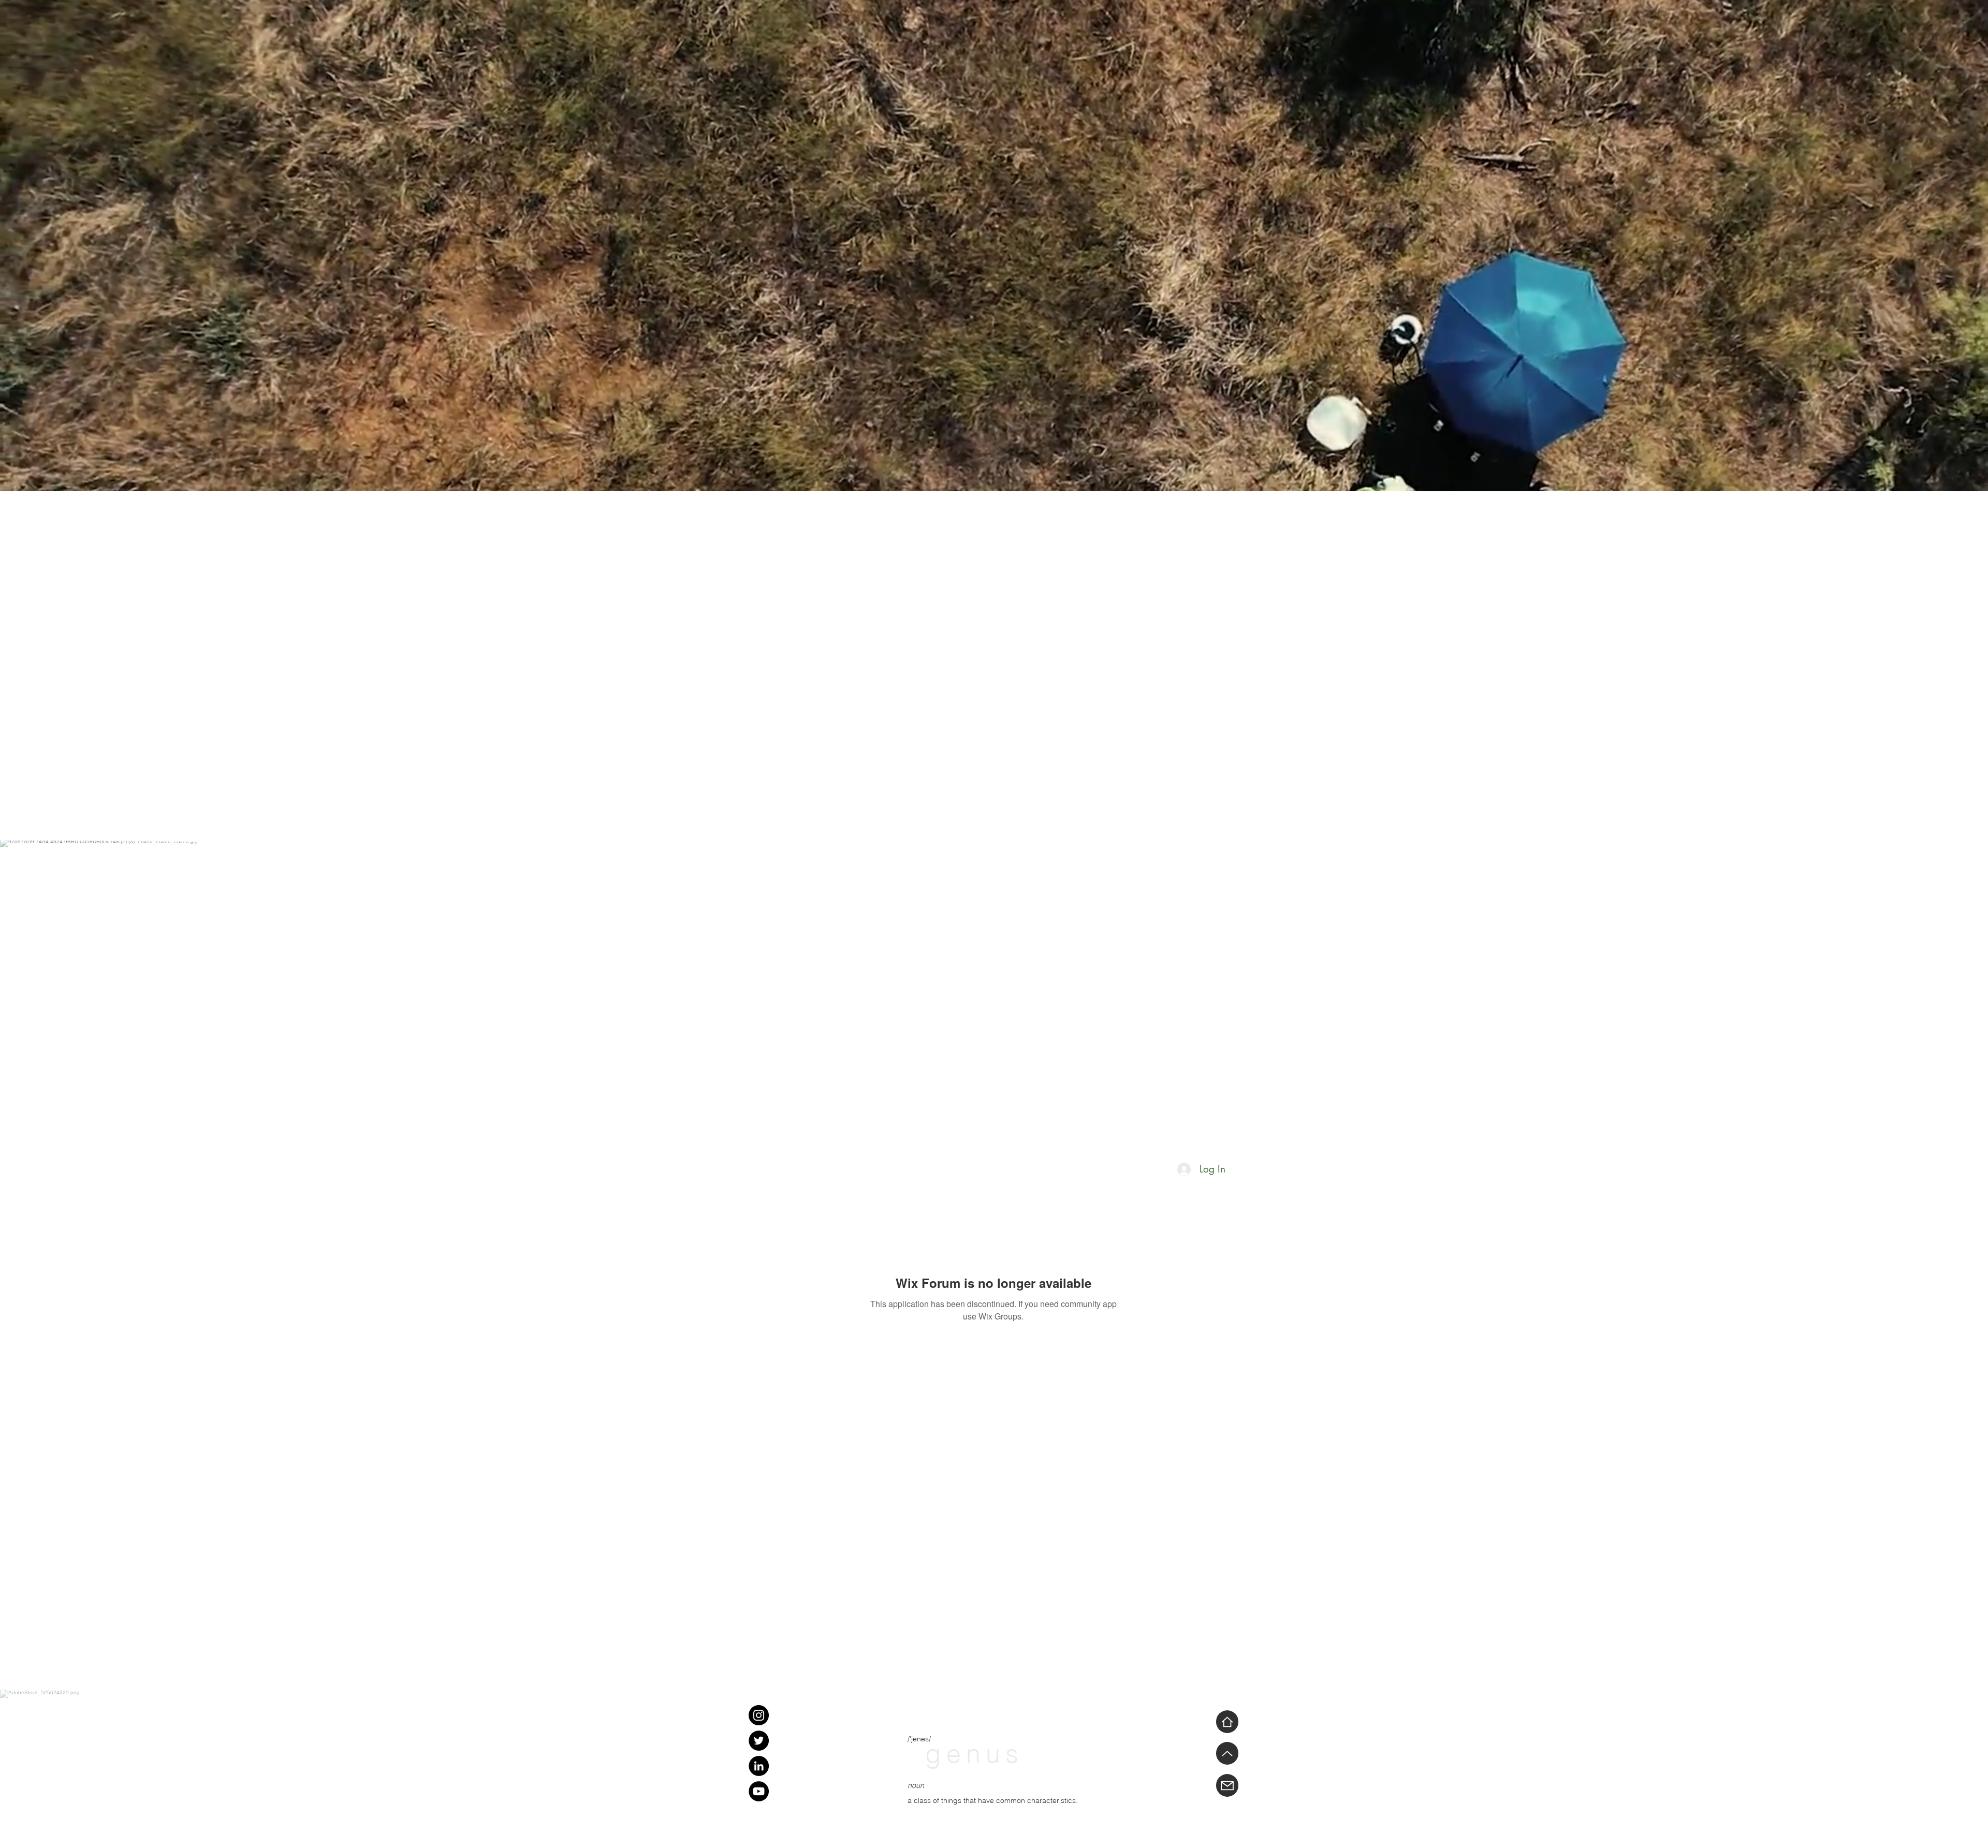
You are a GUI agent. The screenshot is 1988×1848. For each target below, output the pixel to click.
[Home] (1227, 1722)
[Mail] (1227, 1785)
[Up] (1227, 1753)
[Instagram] (759, 1715)
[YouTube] (759, 1791)
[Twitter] (759, 1741)
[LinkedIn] (759, 1766)
